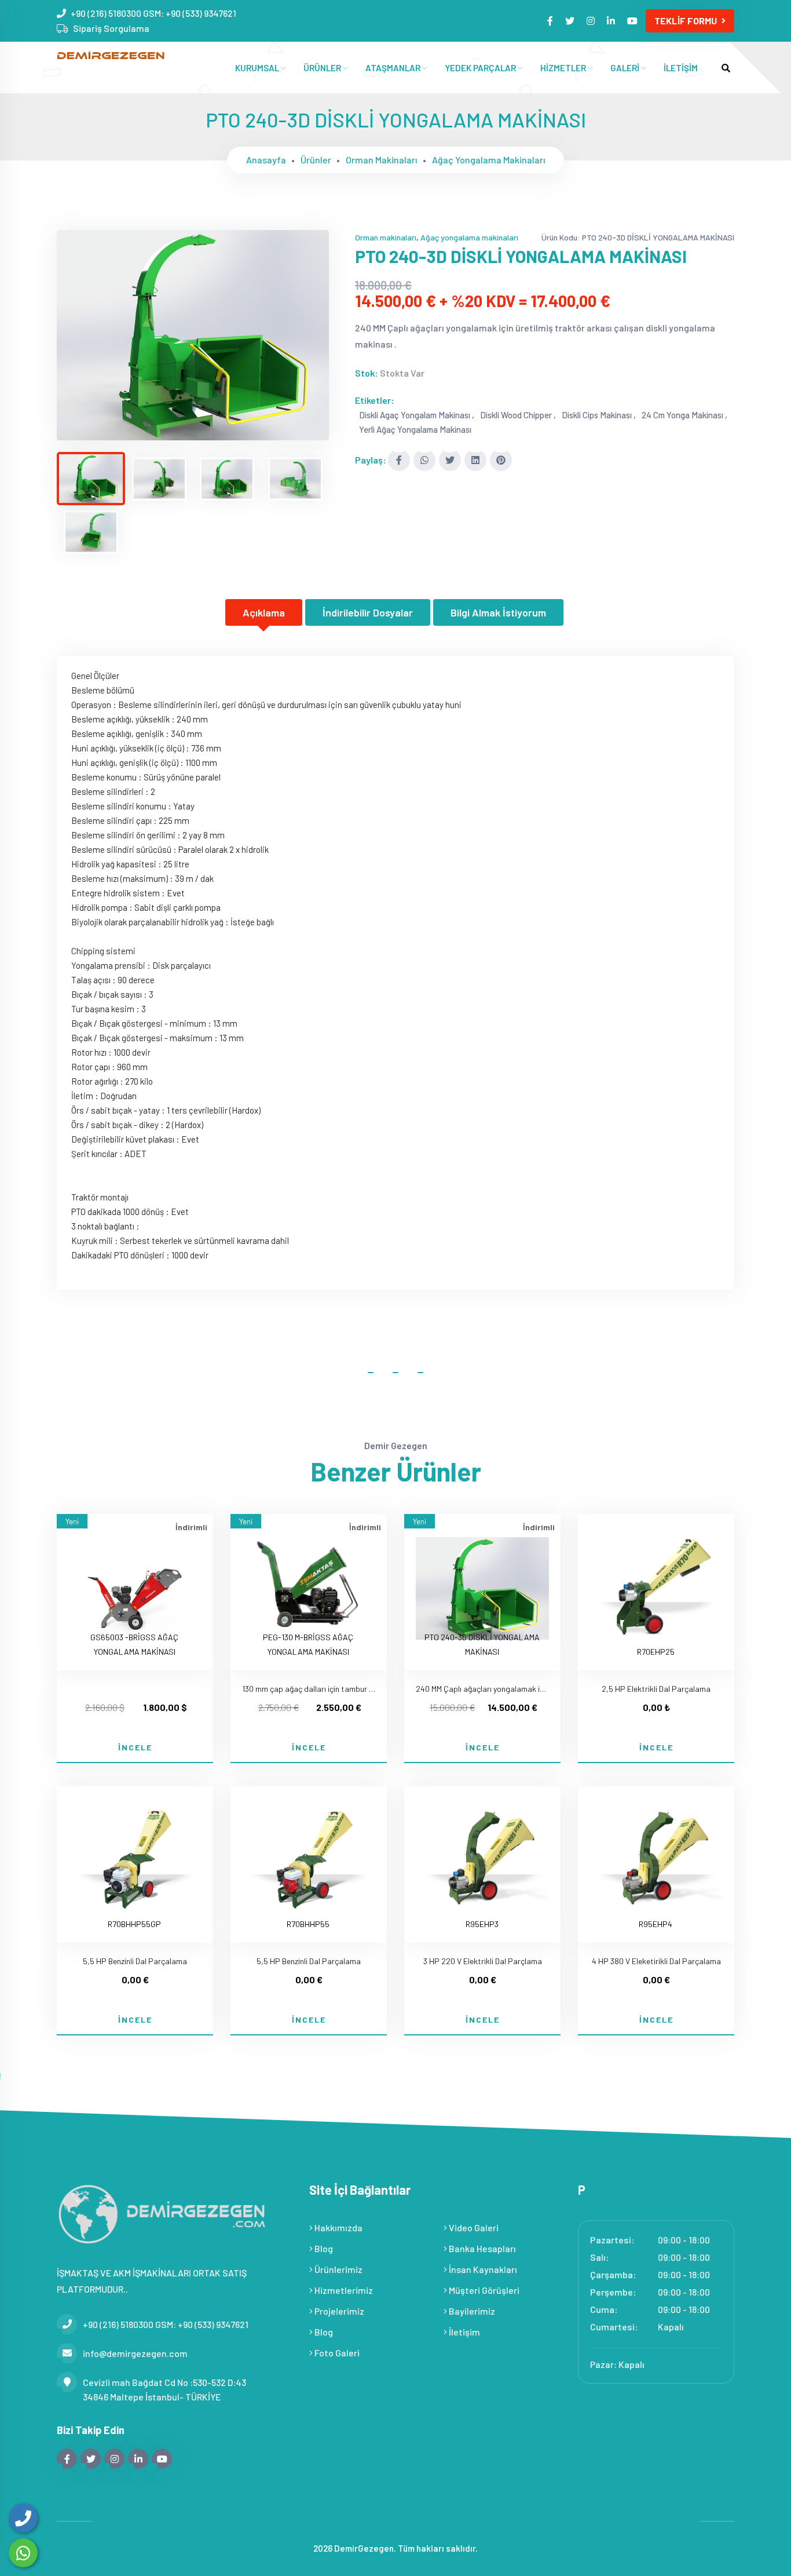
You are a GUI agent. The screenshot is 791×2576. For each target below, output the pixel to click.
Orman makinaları (382, 160)
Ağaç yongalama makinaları (489, 160)
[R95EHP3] (482, 1853)
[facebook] (551, 21)
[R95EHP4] (656, 1853)
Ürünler (316, 160)
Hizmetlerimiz (343, 2290)
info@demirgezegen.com (135, 2353)
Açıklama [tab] (264, 612)
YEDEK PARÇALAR (481, 68)
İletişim (464, 2332)
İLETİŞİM (681, 68)
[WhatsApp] (23, 2553)
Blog (323, 2248)
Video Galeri (473, 2227)
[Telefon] (23, 2518)
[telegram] (571, 21)
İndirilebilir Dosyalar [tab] (368, 612)
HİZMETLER (564, 68)
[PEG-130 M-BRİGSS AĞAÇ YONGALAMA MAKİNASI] (309, 1582)
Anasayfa (266, 160)
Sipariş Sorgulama (111, 28)
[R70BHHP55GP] (135, 1853)
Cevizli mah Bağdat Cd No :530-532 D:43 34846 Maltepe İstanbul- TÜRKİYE (164, 2389)
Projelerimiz (338, 2311)
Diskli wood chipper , (518, 415)
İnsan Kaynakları (482, 2269)
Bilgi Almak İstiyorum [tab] (498, 612)
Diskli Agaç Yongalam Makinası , (417, 415)
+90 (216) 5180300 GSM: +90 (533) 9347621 (153, 13)
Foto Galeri (336, 2353)
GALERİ (626, 68)
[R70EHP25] (656, 1581)
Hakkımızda (338, 2227)
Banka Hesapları (481, 2248)
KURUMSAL (258, 68)
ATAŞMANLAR (394, 68)
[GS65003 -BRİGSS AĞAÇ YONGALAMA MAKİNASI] (135, 1582)
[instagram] (592, 21)
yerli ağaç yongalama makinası (415, 429)
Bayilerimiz (471, 2311)
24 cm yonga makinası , (684, 415)
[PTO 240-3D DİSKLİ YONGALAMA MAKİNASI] (193, 335)
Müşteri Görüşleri (483, 2290)
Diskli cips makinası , (599, 415)
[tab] (91, 479)
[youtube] (633, 21)
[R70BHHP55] (309, 1853)
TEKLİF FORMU (686, 21)
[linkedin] (612, 21)
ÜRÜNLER (323, 68)
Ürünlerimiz (338, 2269)
